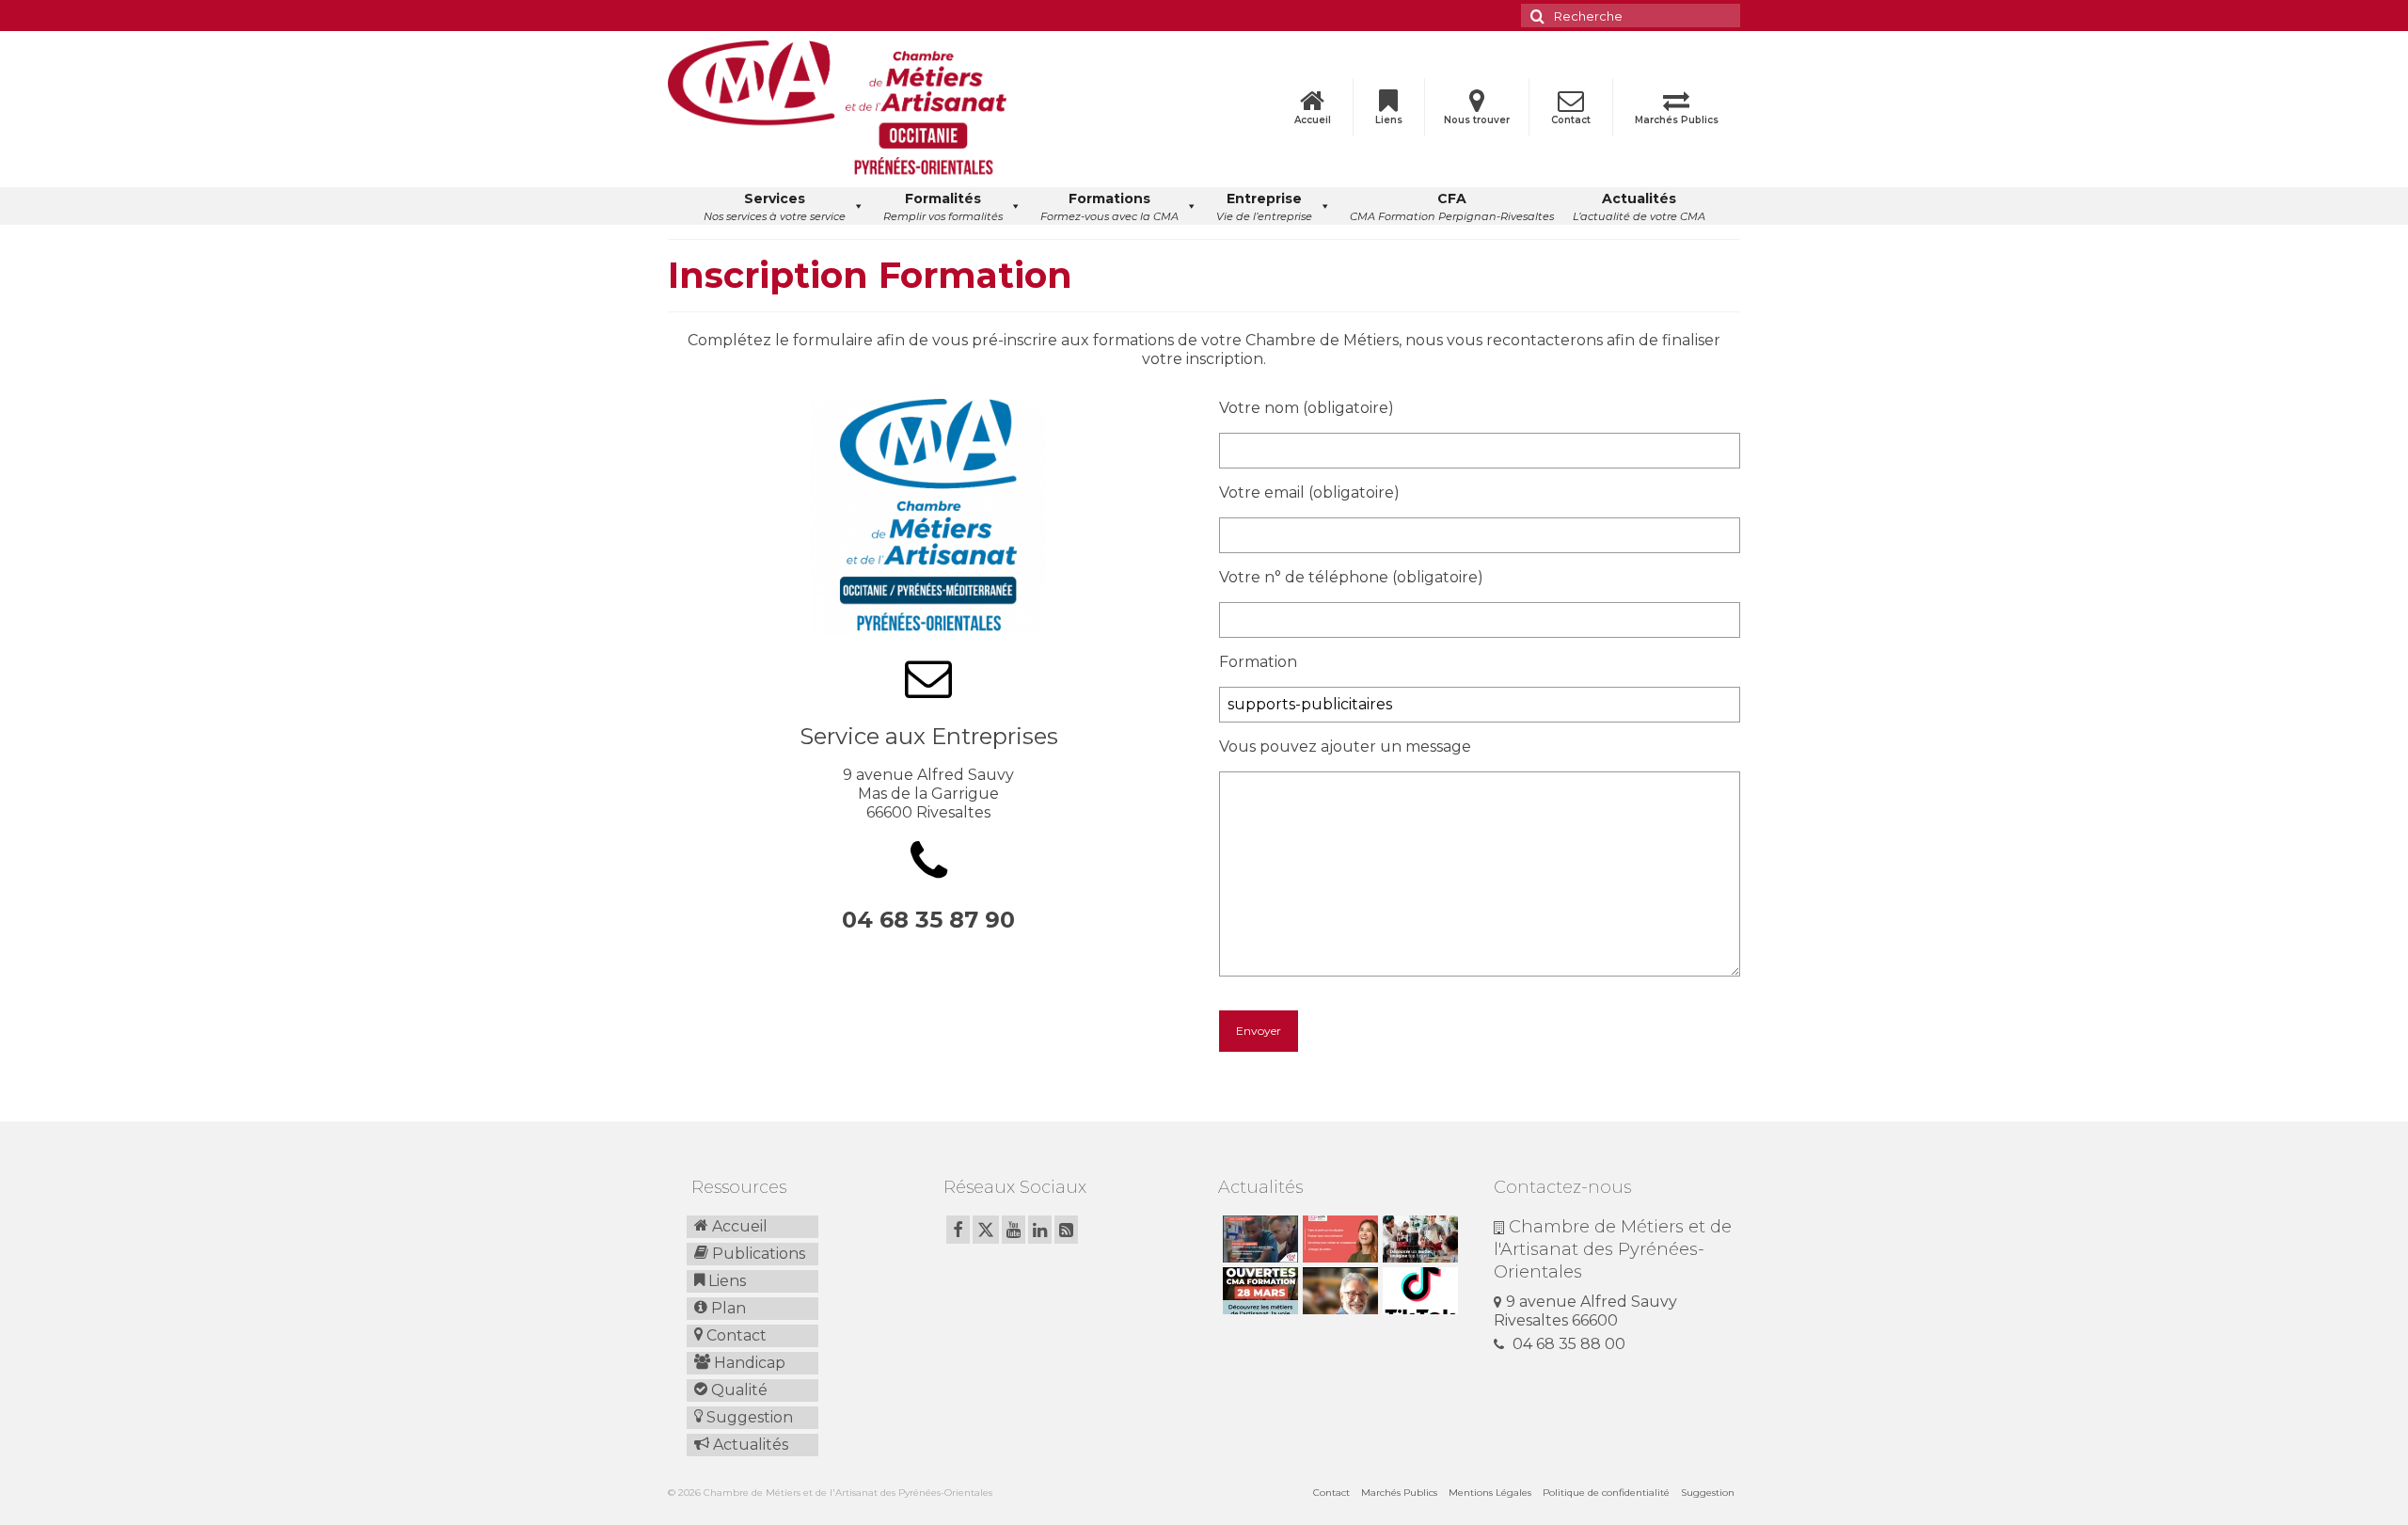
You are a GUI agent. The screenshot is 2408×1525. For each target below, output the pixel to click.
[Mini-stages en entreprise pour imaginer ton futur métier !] (1418, 1239)
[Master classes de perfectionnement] (1338, 1291)
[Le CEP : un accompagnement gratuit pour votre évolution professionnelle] (1338, 1239)
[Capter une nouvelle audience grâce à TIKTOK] (1418, 1291)
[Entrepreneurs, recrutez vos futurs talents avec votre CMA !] (1258, 1239)
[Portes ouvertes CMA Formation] (1258, 1291)
